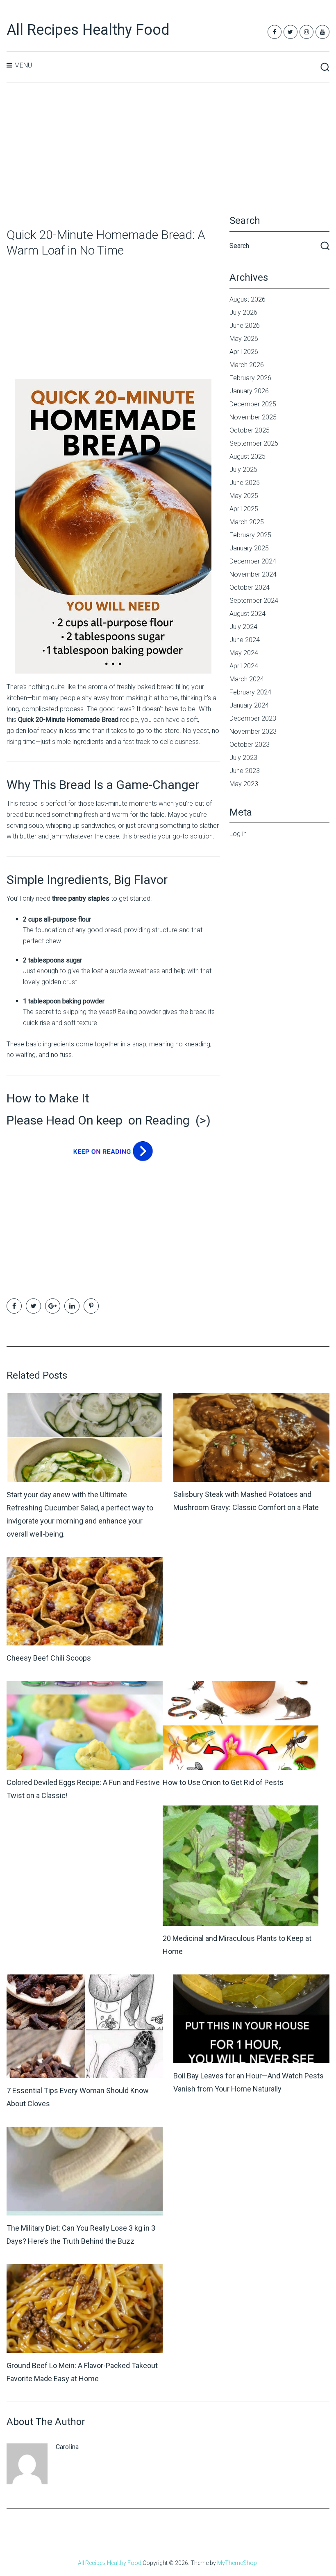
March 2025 (247, 522)
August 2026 (247, 299)
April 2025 (244, 509)
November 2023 (253, 731)
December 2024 (253, 561)
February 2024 (250, 692)
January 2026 (249, 391)
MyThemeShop (237, 2563)
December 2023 (253, 718)
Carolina (67, 2447)
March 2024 (247, 679)
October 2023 (250, 745)
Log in (238, 834)
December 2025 (253, 404)
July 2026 (243, 312)
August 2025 (247, 456)
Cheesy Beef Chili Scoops (49, 1658)
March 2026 (247, 365)
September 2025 (254, 443)
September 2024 (254, 601)
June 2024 (245, 640)
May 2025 (244, 496)
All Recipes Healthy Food (88, 30)
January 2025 (249, 548)
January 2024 (249, 705)
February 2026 (250, 378)
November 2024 (253, 574)
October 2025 (250, 430)
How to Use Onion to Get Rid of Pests (223, 1782)
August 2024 (247, 614)
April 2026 (244, 352)
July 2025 (243, 470)
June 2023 (245, 771)
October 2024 (250, 587)
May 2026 (244, 339)
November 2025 (253, 417)
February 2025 (250, 535)
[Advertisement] (168, 156)
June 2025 (245, 483)
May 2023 (244, 784)
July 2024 (243, 627)
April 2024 (244, 666)
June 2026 (245, 326)
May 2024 (244, 653)
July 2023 (243, 758)
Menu (23, 65)
